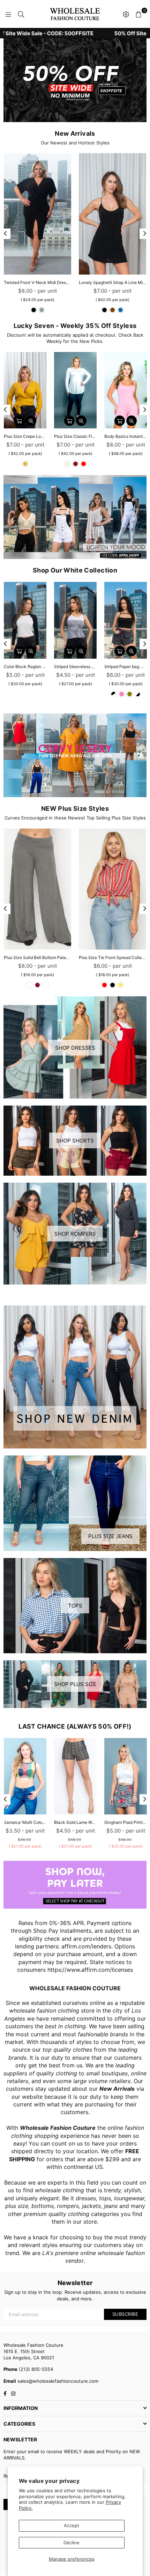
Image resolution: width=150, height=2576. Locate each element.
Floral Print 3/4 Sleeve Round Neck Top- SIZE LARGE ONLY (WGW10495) (112, 282)
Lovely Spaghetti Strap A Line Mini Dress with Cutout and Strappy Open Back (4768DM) (37, 282)
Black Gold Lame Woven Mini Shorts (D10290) (25, 1822)
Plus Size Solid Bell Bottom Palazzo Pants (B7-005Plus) (37, 957)
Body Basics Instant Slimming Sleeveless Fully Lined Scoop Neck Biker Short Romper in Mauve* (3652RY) (126, 436)
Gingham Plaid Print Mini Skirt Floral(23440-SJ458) (75, 1822)
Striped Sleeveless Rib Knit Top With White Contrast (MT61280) (75, 667)
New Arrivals (75, 133)
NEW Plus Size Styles (75, 808)
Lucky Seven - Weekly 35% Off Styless (75, 326)
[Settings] (126, 14)
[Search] (21, 14)
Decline (72, 2543)
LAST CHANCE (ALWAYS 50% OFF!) (75, 1726)
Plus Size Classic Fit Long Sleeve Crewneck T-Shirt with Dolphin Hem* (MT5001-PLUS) (75, 436)
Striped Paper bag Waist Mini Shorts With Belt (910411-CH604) (126, 667)
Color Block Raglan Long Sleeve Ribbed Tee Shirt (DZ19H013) (25, 667)
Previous (5, 234)
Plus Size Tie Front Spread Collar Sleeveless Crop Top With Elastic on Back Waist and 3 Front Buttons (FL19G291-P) (112, 957)
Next (145, 234)
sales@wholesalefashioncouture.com (57, 2381)
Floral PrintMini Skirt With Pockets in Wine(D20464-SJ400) (126, 1822)
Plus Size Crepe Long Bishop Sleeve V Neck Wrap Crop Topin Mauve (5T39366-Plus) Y (25, 436)
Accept (72, 2525)
